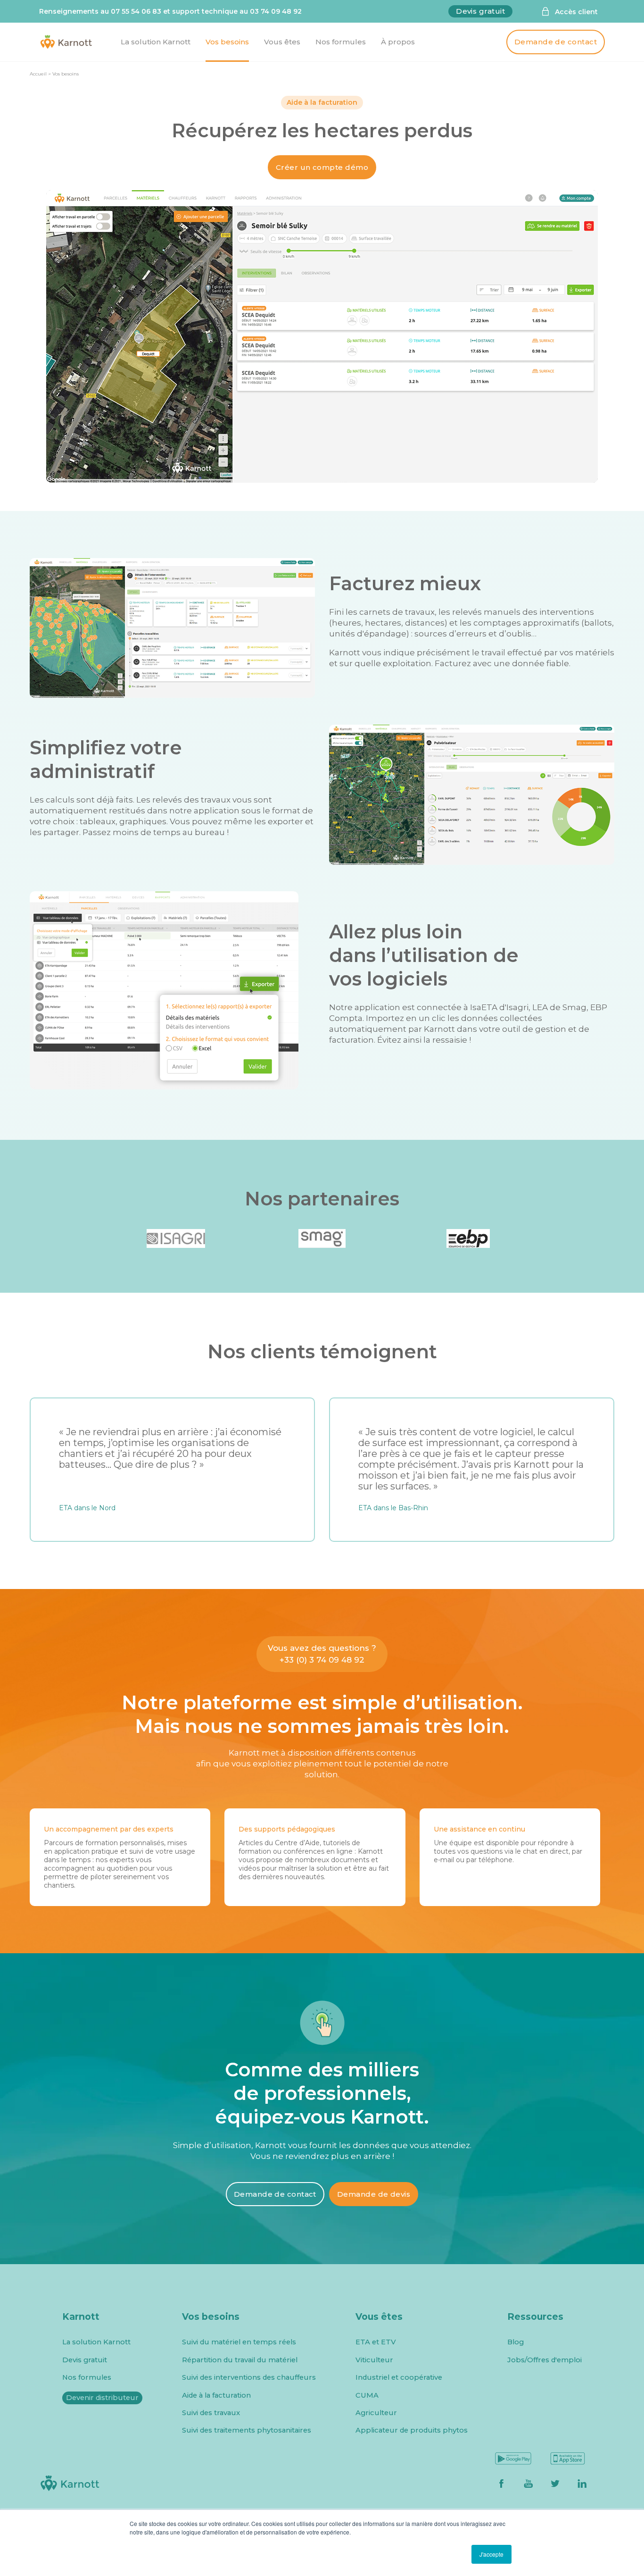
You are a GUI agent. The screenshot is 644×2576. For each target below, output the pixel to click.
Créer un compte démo (322, 167)
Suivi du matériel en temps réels (239, 2342)
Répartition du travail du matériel (240, 2360)
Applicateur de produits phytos (412, 2430)
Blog (516, 2342)
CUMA (367, 2396)
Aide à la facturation (216, 2396)
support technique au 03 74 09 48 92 (237, 11)
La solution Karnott (96, 2342)
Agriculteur (376, 2413)
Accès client (576, 12)
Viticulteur (374, 2360)
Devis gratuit (480, 11)
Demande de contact (556, 42)
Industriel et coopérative (399, 2378)
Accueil (38, 74)
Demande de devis (374, 2194)
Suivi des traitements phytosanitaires (247, 2430)
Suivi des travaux (211, 2413)
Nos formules (87, 2378)
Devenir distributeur (102, 2398)
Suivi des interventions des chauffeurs (249, 2378)
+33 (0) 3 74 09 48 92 (322, 1660)
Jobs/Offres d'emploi (545, 2360)
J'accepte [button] (491, 2554)
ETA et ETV (376, 2342)
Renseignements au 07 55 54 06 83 (100, 11)
